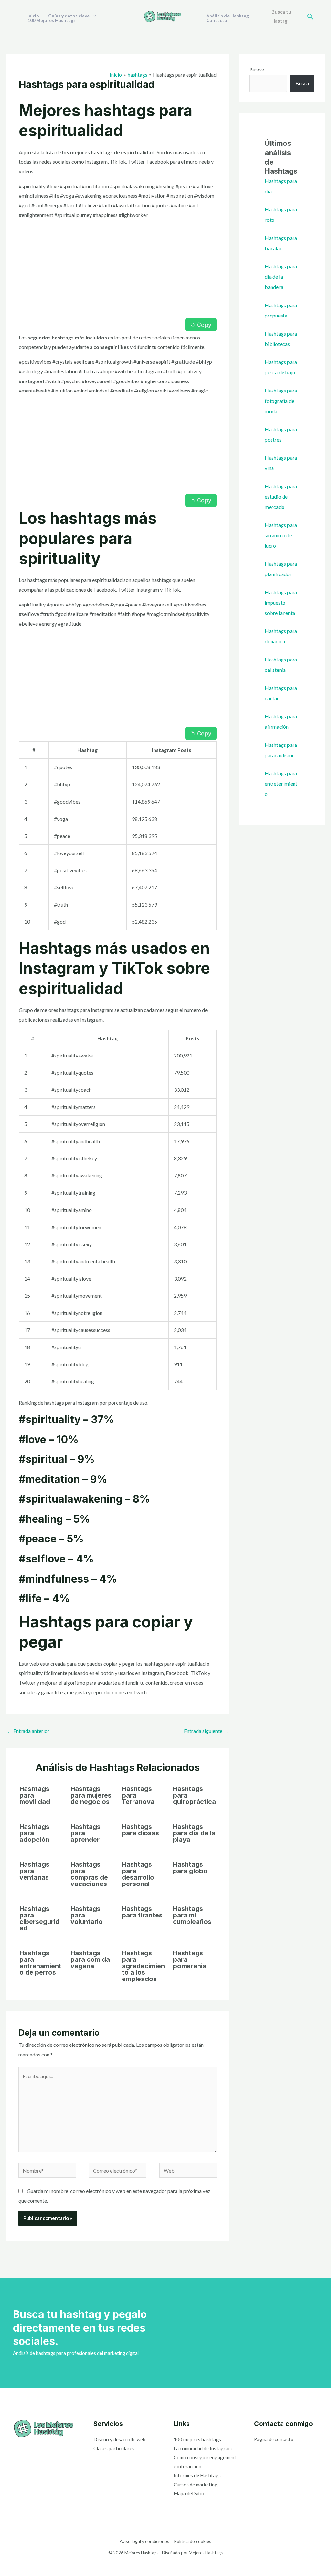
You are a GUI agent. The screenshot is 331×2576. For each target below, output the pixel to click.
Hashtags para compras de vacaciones (89, 1874)
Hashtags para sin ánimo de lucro (281, 535)
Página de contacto (274, 2439)
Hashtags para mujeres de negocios (91, 1795)
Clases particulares (114, 2448)
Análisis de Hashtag (228, 16)
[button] (310, 17)
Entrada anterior (28, 1731)
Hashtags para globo (190, 1868)
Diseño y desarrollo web (119, 2439)
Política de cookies (193, 2541)
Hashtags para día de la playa (194, 1833)
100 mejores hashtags (197, 2439)
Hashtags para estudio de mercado (281, 496)
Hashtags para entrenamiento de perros (40, 1963)
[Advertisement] (118, 270)
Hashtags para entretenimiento (281, 784)
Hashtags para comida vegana (90, 1959)
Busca (302, 83)
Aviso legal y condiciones (144, 2541)
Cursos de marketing (196, 2485)
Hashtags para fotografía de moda (281, 401)
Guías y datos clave (69, 16)
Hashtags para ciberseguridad (39, 1918)
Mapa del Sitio (189, 2493)
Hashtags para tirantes (142, 1912)
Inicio (33, 16)
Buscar (257, 69)
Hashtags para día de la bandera (281, 277)
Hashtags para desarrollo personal (138, 1874)
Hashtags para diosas (140, 1830)
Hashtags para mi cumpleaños (192, 1915)
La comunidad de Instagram (203, 2448)
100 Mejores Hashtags (52, 20)
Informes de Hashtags (197, 2475)
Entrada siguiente (206, 1731)
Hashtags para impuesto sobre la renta (281, 602)
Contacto (217, 20)
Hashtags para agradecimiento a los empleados (143, 1966)
